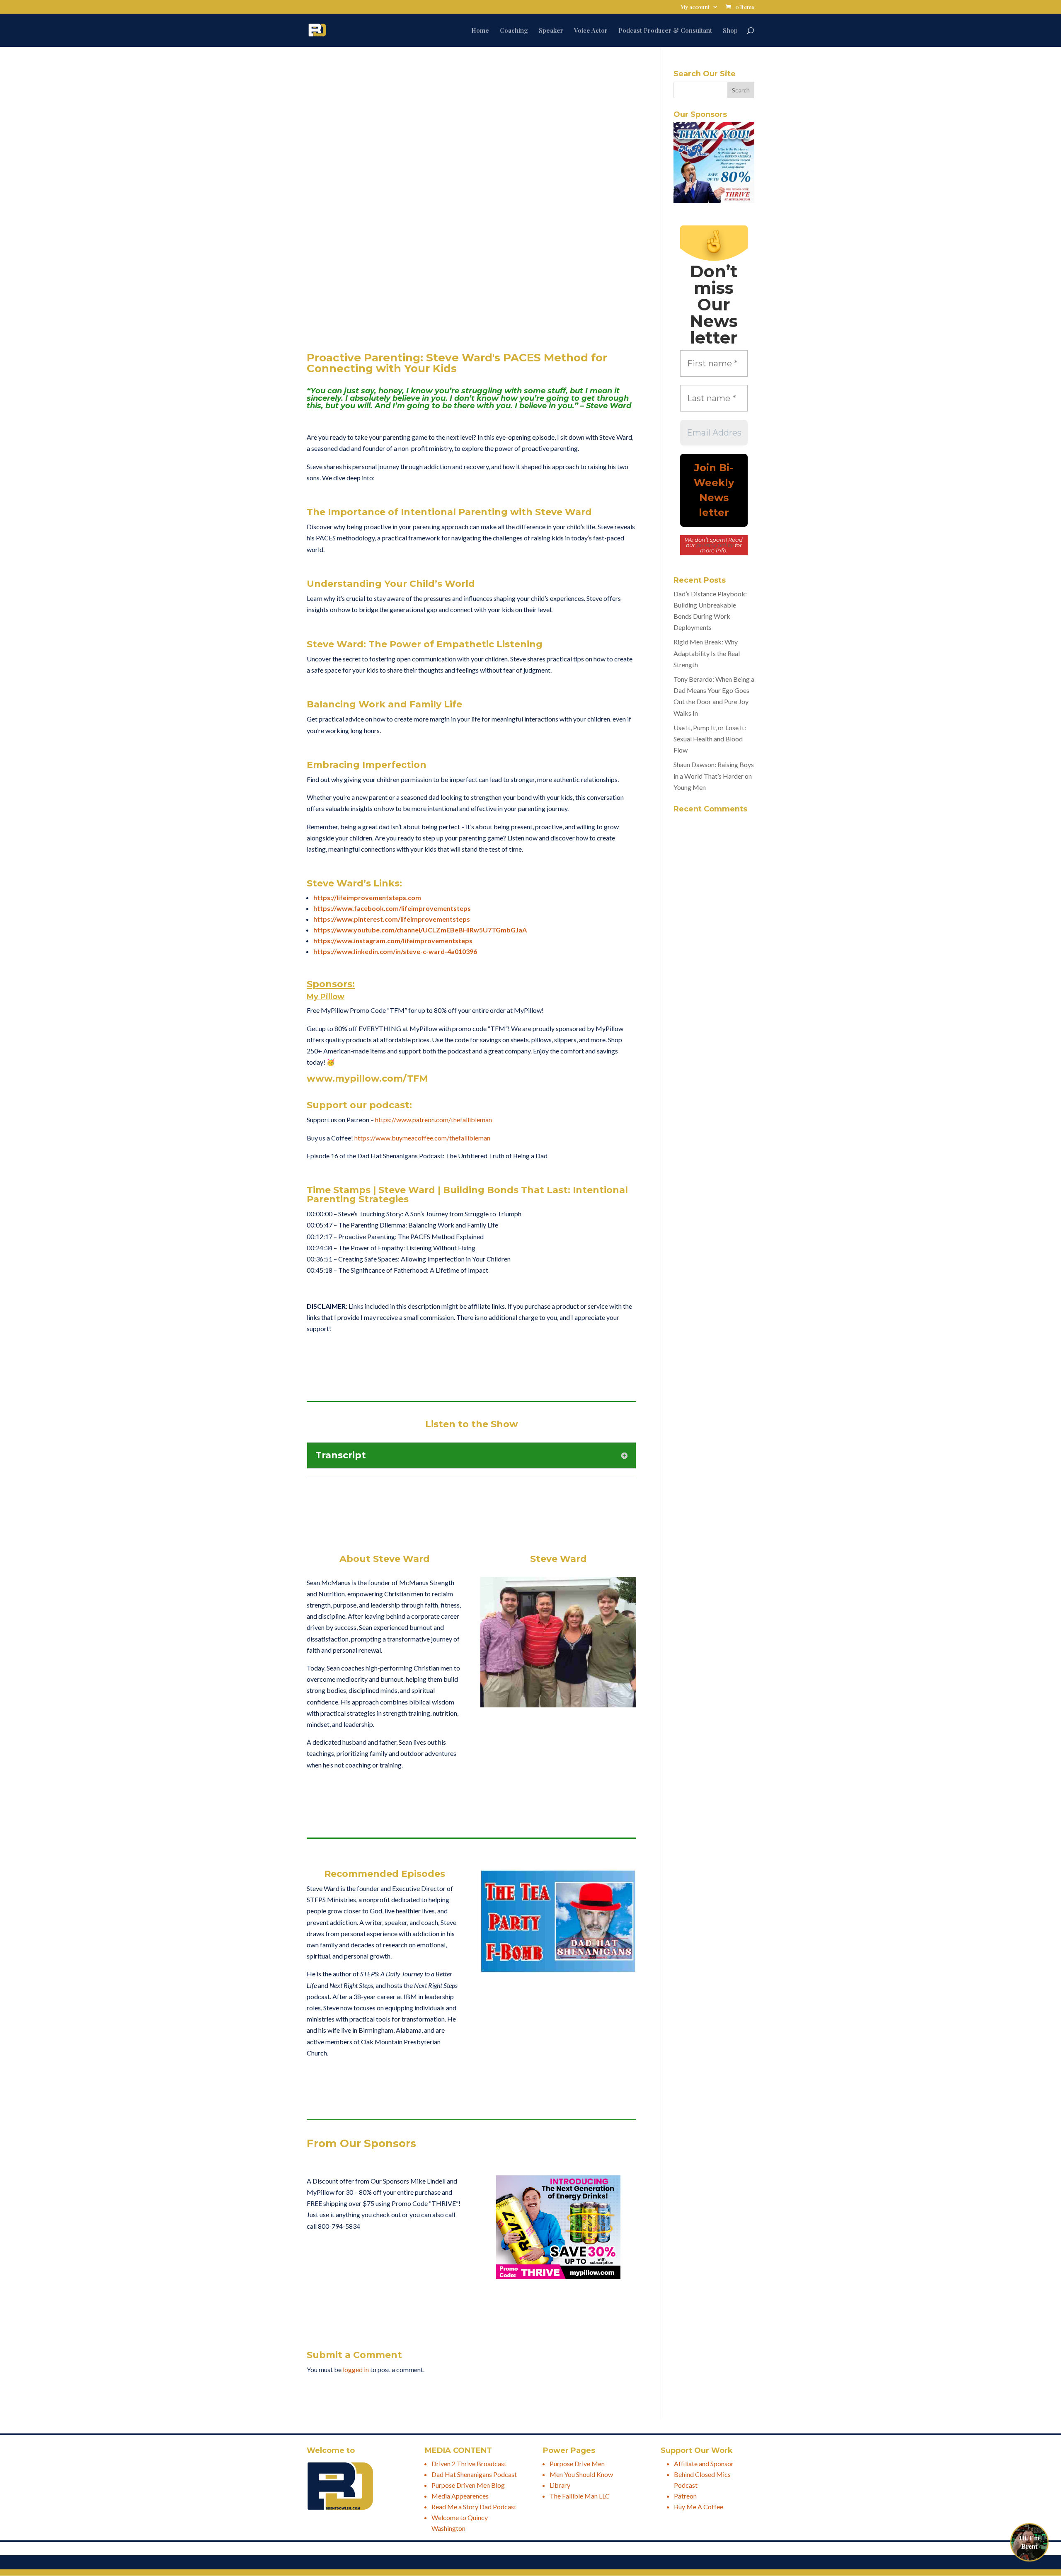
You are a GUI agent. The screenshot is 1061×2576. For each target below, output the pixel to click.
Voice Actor (591, 31)
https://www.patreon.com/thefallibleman (434, 1120)
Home (480, 31)
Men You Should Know (581, 2474)
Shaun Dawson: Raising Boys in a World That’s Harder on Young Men (714, 776)
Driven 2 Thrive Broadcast (469, 2463)
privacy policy (715, 545)
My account (695, 7)
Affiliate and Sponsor (704, 2463)
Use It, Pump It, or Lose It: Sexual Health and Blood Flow (710, 739)
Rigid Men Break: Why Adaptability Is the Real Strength (707, 653)
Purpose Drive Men (577, 2463)
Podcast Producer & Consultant (665, 31)
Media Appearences (460, 2496)
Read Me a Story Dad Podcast (474, 2507)
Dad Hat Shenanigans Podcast (474, 2474)
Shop (730, 31)
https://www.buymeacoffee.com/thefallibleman (422, 1138)
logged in (356, 2369)
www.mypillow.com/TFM (367, 1079)
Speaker (551, 31)
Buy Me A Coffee (699, 2507)
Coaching (514, 31)
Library (560, 2485)
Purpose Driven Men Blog (468, 2485)
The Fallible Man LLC (580, 2496)
